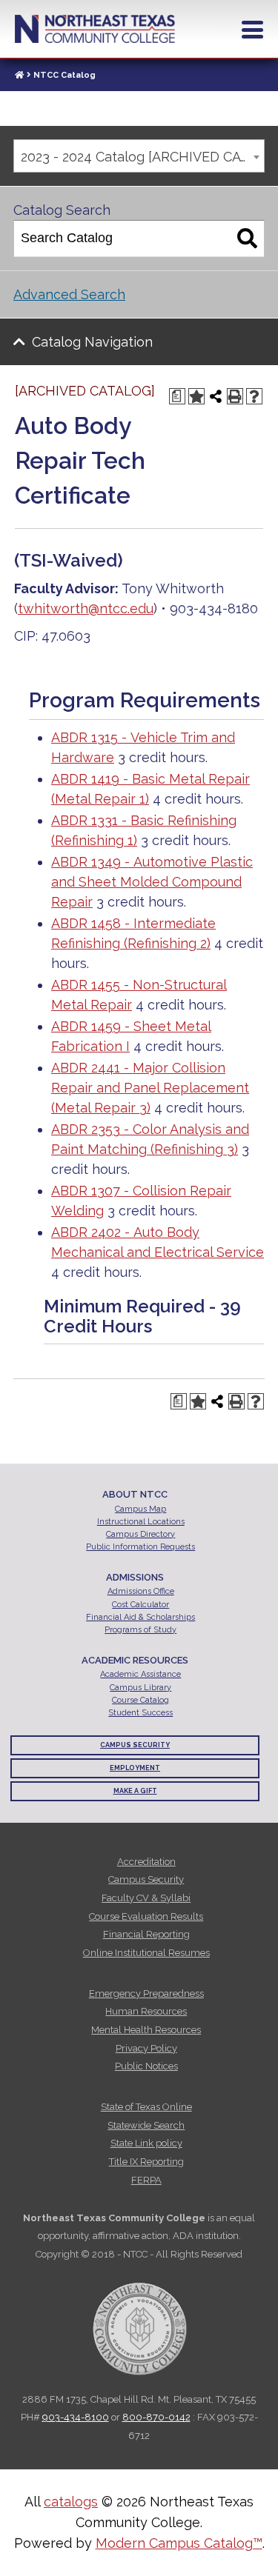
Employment (135, 1768)
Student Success (140, 1713)
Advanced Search (69, 294)
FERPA (146, 2180)
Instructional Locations (141, 1522)
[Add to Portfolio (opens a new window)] (196, 396)
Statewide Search (146, 2125)
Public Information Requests (140, 1547)
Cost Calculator (140, 1605)
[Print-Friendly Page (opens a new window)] (235, 396)
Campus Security (135, 1745)
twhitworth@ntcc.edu (86, 608)
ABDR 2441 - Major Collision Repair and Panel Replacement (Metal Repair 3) (150, 1088)
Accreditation (146, 1862)
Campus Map (140, 1509)
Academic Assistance (140, 1674)
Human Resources (146, 2011)
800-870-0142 (156, 2417)
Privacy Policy (146, 2048)
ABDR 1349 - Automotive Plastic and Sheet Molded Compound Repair (152, 882)
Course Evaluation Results (146, 1916)
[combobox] (139, 156)
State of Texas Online (146, 2107)
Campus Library (140, 1688)
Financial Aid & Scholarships (140, 1617)
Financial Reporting (146, 1934)
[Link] (19, 75)
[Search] (247, 238)
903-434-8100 (76, 2417)
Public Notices (146, 2066)
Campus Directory (140, 1534)
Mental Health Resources (146, 2030)
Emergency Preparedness (146, 1993)
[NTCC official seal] (139, 2321)
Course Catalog (140, 1700)
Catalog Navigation (92, 342)
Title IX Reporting (146, 2162)
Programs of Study (140, 1630)
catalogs (71, 2502)
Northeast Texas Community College (95, 29)
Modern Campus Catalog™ (179, 2543)
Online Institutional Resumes (146, 1953)
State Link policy (146, 2143)
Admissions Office (141, 1591)
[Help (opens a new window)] (254, 396)
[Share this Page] (216, 396)
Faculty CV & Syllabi (146, 1898)
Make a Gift (135, 1791)
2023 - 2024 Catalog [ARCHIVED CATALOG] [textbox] (142, 157)
